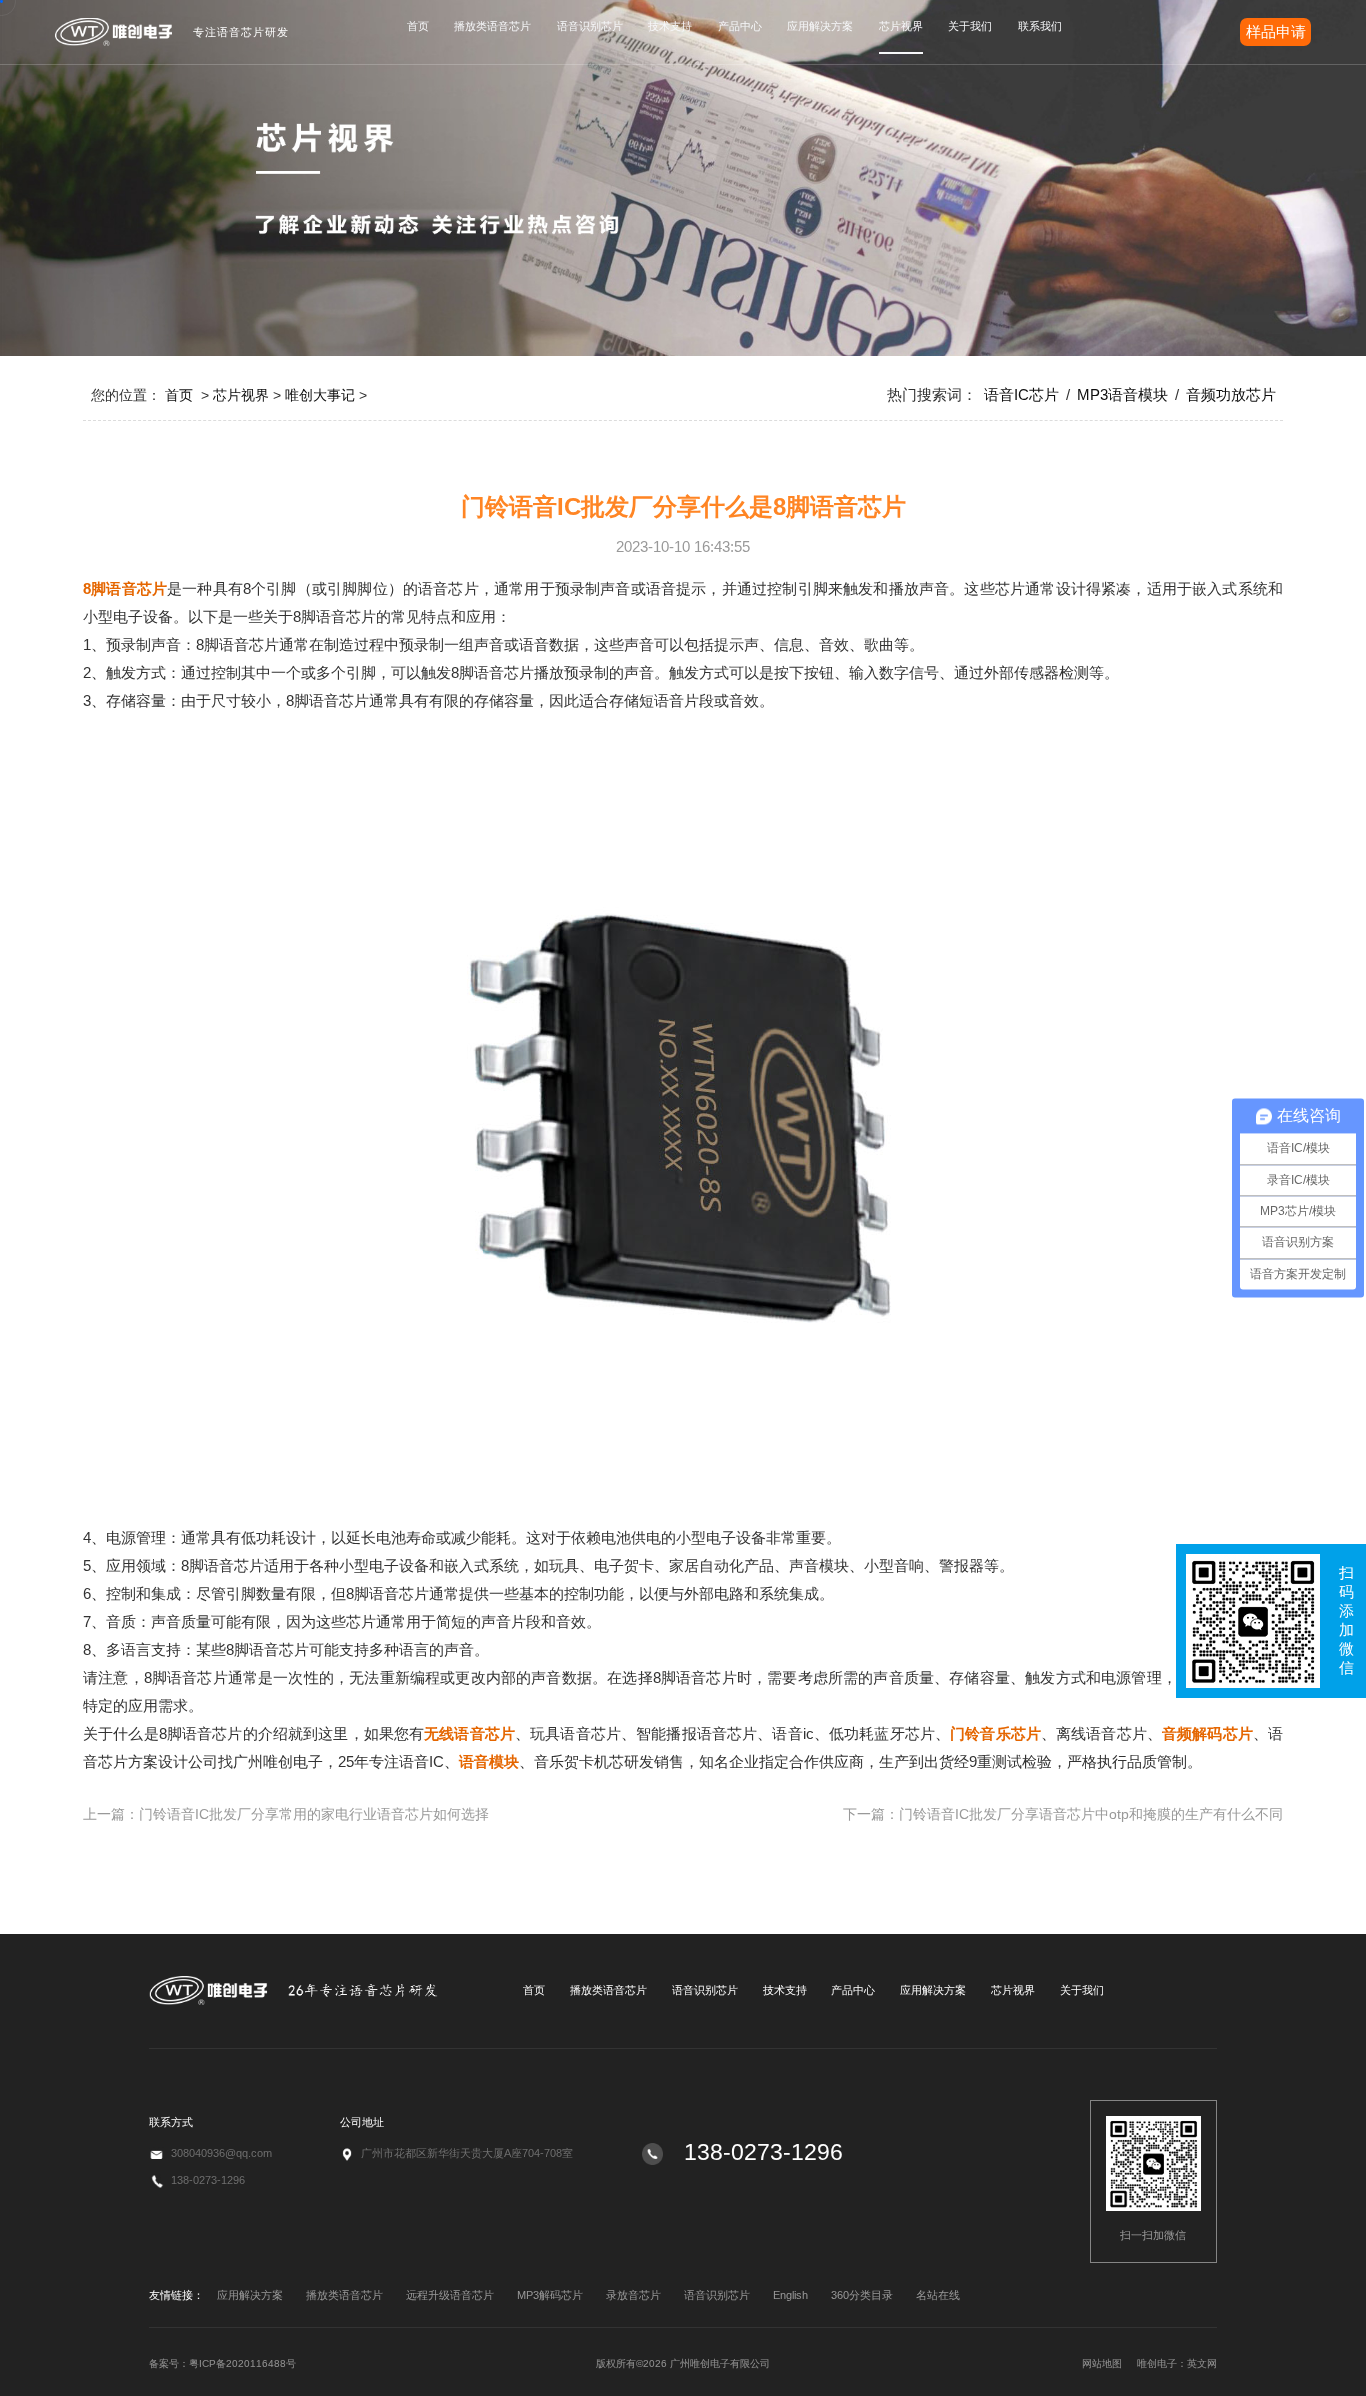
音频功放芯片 (1231, 394)
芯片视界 (901, 26)
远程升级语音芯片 (450, 2295)
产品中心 (740, 26)
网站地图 (1102, 2363)
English (790, 2295)
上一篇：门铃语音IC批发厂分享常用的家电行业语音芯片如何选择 (286, 1814)
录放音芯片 (633, 2295)
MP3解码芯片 (550, 2295)
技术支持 (670, 26)
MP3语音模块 (1122, 394)
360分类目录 (862, 2295)
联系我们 (1040, 26)
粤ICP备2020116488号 (242, 2363)
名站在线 (938, 2295)
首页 (418, 26)
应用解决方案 (820, 26)
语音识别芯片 (590, 26)
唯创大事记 (320, 395)
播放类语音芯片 (492, 26)
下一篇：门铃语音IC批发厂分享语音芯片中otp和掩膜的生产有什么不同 (1063, 1814)
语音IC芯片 (1021, 394)
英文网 (1202, 2363)
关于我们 (970, 26)
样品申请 (1276, 31)
